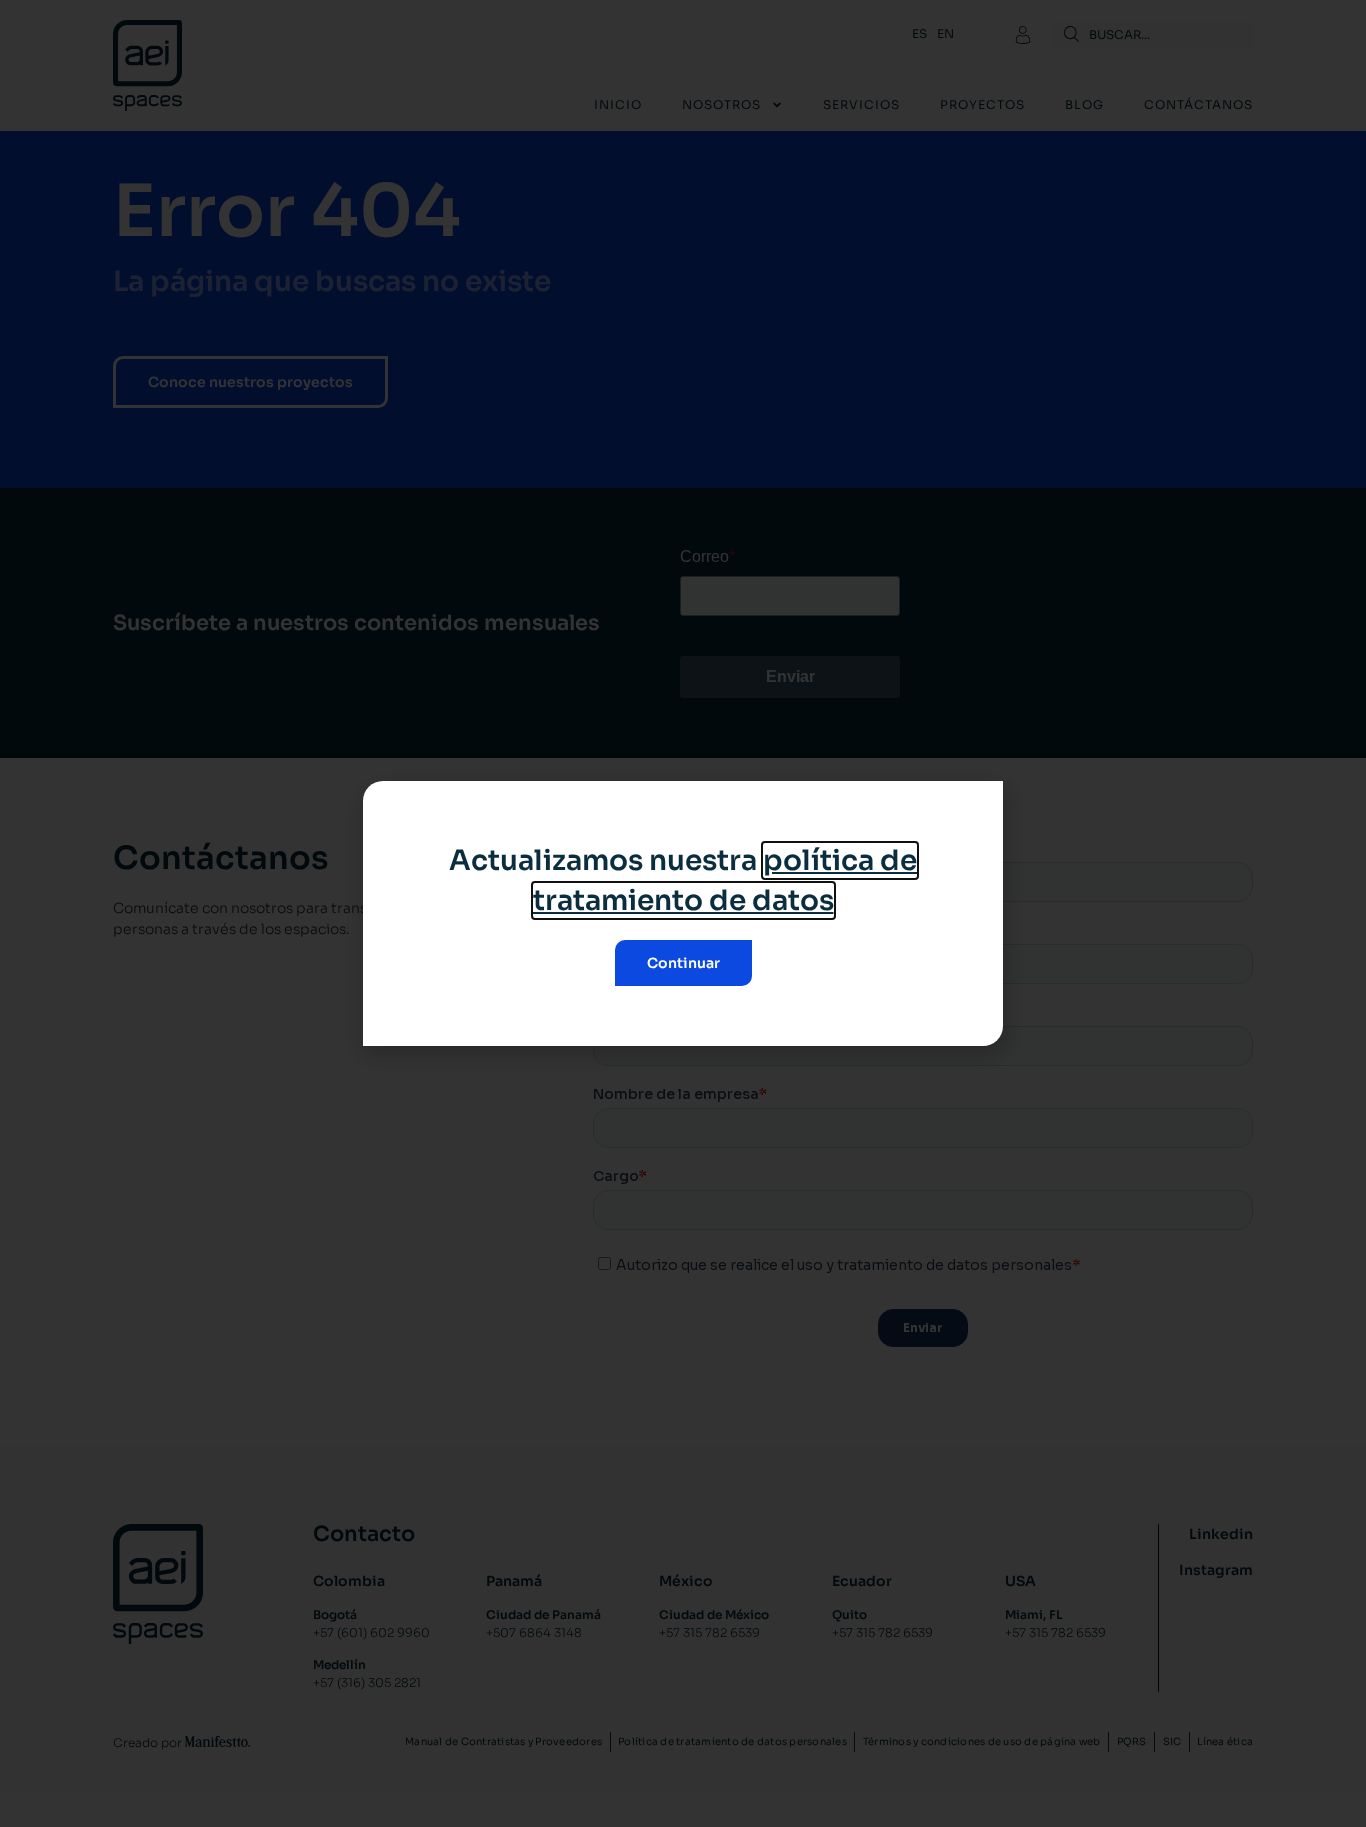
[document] (683, 913)
